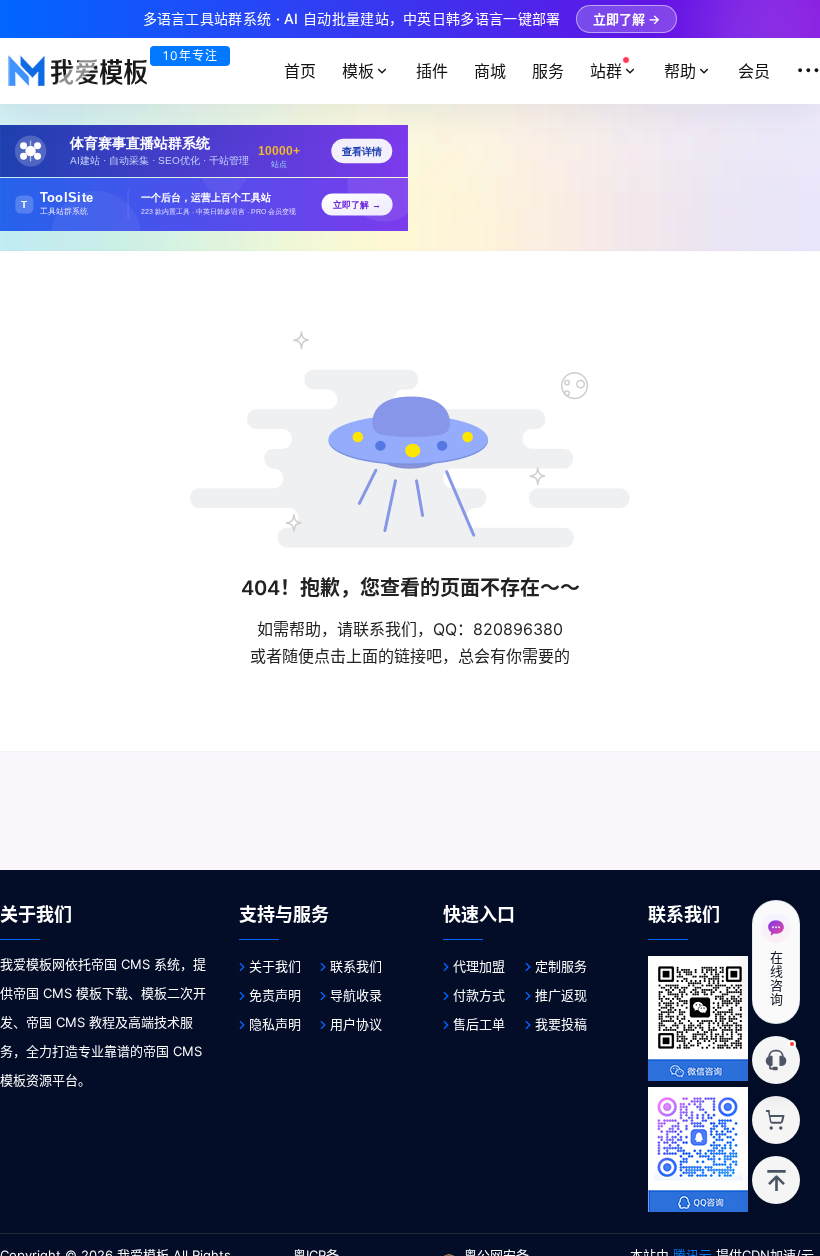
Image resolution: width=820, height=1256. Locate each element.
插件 (432, 71)
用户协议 (356, 1024)
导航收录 (356, 995)
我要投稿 (561, 1024)
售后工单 (479, 1024)
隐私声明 (275, 1024)
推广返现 (561, 995)
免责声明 (275, 995)
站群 (606, 71)
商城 (490, 71)
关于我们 (275, 966)
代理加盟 (479, 966)
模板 (358, 71)
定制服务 (561, 966)
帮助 (680, 71)
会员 (754, 71)
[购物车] (776, 1120)
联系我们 (356, 966)
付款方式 (479, 995)
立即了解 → (626, 19)
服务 (548, 71)
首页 (300, 71)
